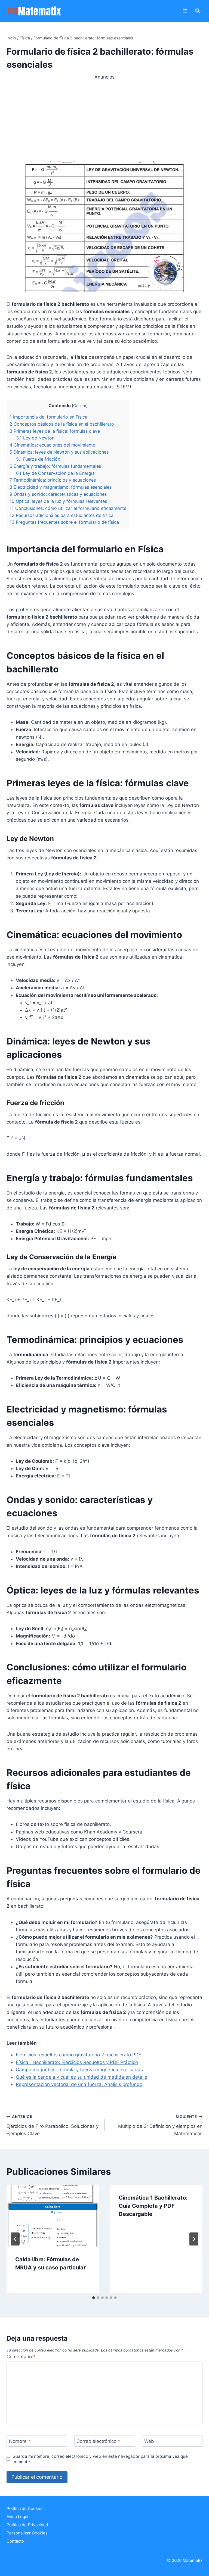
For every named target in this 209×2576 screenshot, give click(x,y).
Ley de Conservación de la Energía (55, 473)
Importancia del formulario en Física (48, 417)
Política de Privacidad (27, 2525)
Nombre (20, 2441)
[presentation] (53, 2216)
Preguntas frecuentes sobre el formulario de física (64, 522)
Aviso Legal (17, 2517)
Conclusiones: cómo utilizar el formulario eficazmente (68, 508)
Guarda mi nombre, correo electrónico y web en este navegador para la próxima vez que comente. (100, 2459)
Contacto (15, 2541)
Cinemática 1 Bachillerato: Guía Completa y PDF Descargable (153, 2206)
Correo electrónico (98, 2441)
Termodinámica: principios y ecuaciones (53, 480)
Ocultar (80, 406)
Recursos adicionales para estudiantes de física (62, 515)
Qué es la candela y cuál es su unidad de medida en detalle (82, 2077)
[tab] (94, 2298)
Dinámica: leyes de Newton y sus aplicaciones (59, 452)
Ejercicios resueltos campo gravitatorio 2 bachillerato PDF (79, 2055)
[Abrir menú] (185, 11)
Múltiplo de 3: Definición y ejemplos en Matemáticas (160, 2125)
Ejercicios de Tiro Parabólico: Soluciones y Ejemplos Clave (53, 2125)
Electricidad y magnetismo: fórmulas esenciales (61, 487)
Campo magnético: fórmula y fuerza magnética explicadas (79, 2070)
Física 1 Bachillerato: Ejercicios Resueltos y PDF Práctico (77, 2062)
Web (149, 2441)
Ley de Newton (35, 438)
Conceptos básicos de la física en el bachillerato (62, 424)
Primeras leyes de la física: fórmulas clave (55, 431)
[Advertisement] (104, 119)
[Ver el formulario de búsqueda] (198, 11)
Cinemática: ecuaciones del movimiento (53, 445)
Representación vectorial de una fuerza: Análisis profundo (79, 2084)
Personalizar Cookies (27, 2533)
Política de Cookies (25, 2508)
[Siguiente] (194, 2239)
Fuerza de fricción (38, 459)
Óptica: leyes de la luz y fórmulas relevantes (58, 501)
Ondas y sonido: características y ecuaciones (58, 494)
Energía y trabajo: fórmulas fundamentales (55, 466)
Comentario (21, 2357)
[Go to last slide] (15, 2239)
